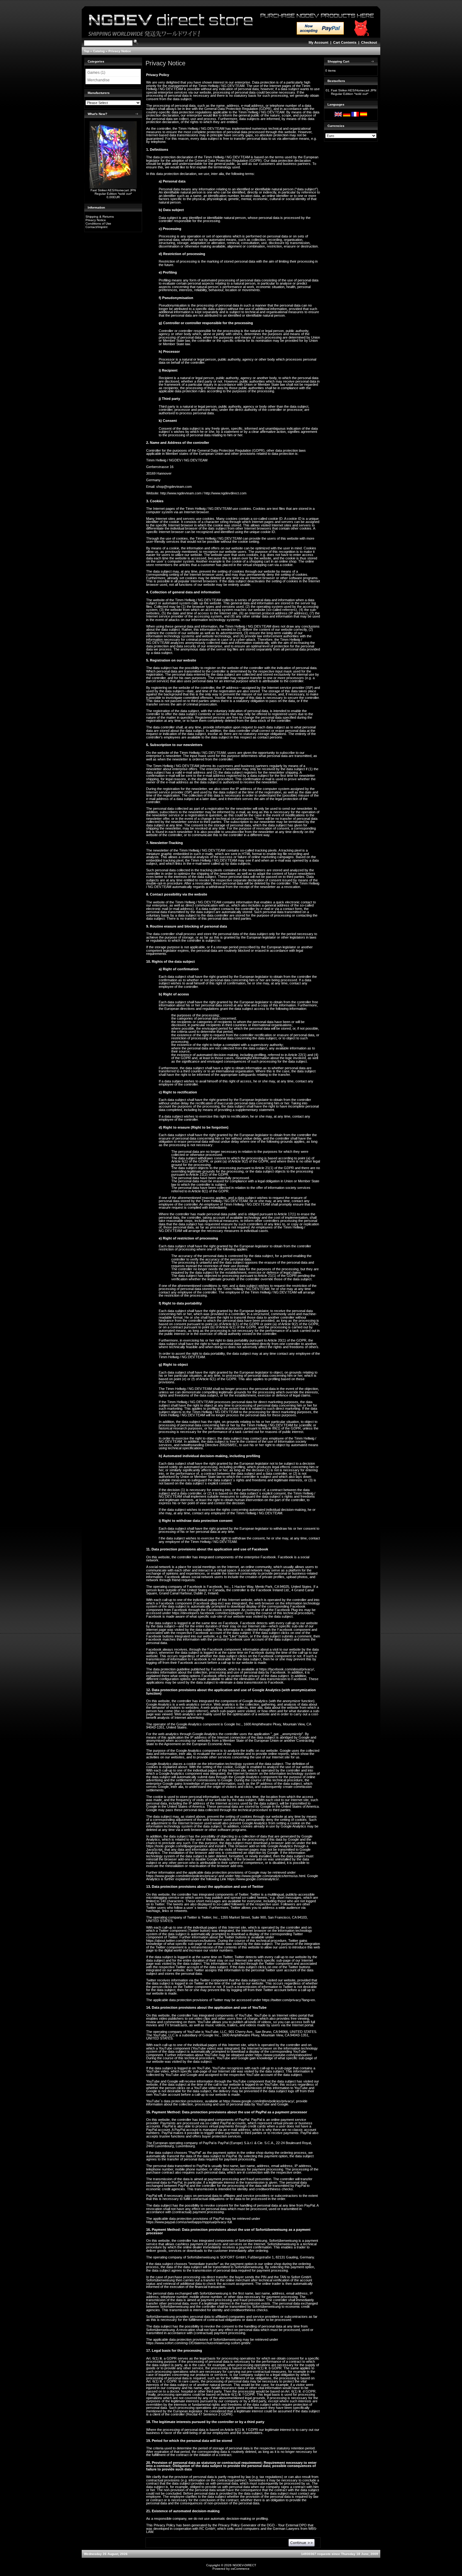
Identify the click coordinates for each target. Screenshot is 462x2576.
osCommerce (240, 2569)
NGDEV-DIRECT (244, 2565)
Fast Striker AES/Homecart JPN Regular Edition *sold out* (113, 192)
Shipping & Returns (100, 217)
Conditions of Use (98, 223)
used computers (247, 2529)
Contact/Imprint (96, 227)
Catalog (99, 51)
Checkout (369, 42)
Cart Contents (345, 42)
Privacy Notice (120, 51)
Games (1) (96, 73)
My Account (319, 42)
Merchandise (99, 80)
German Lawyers (286, 2529)
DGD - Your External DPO (287, 2525)
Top (87, 51)
